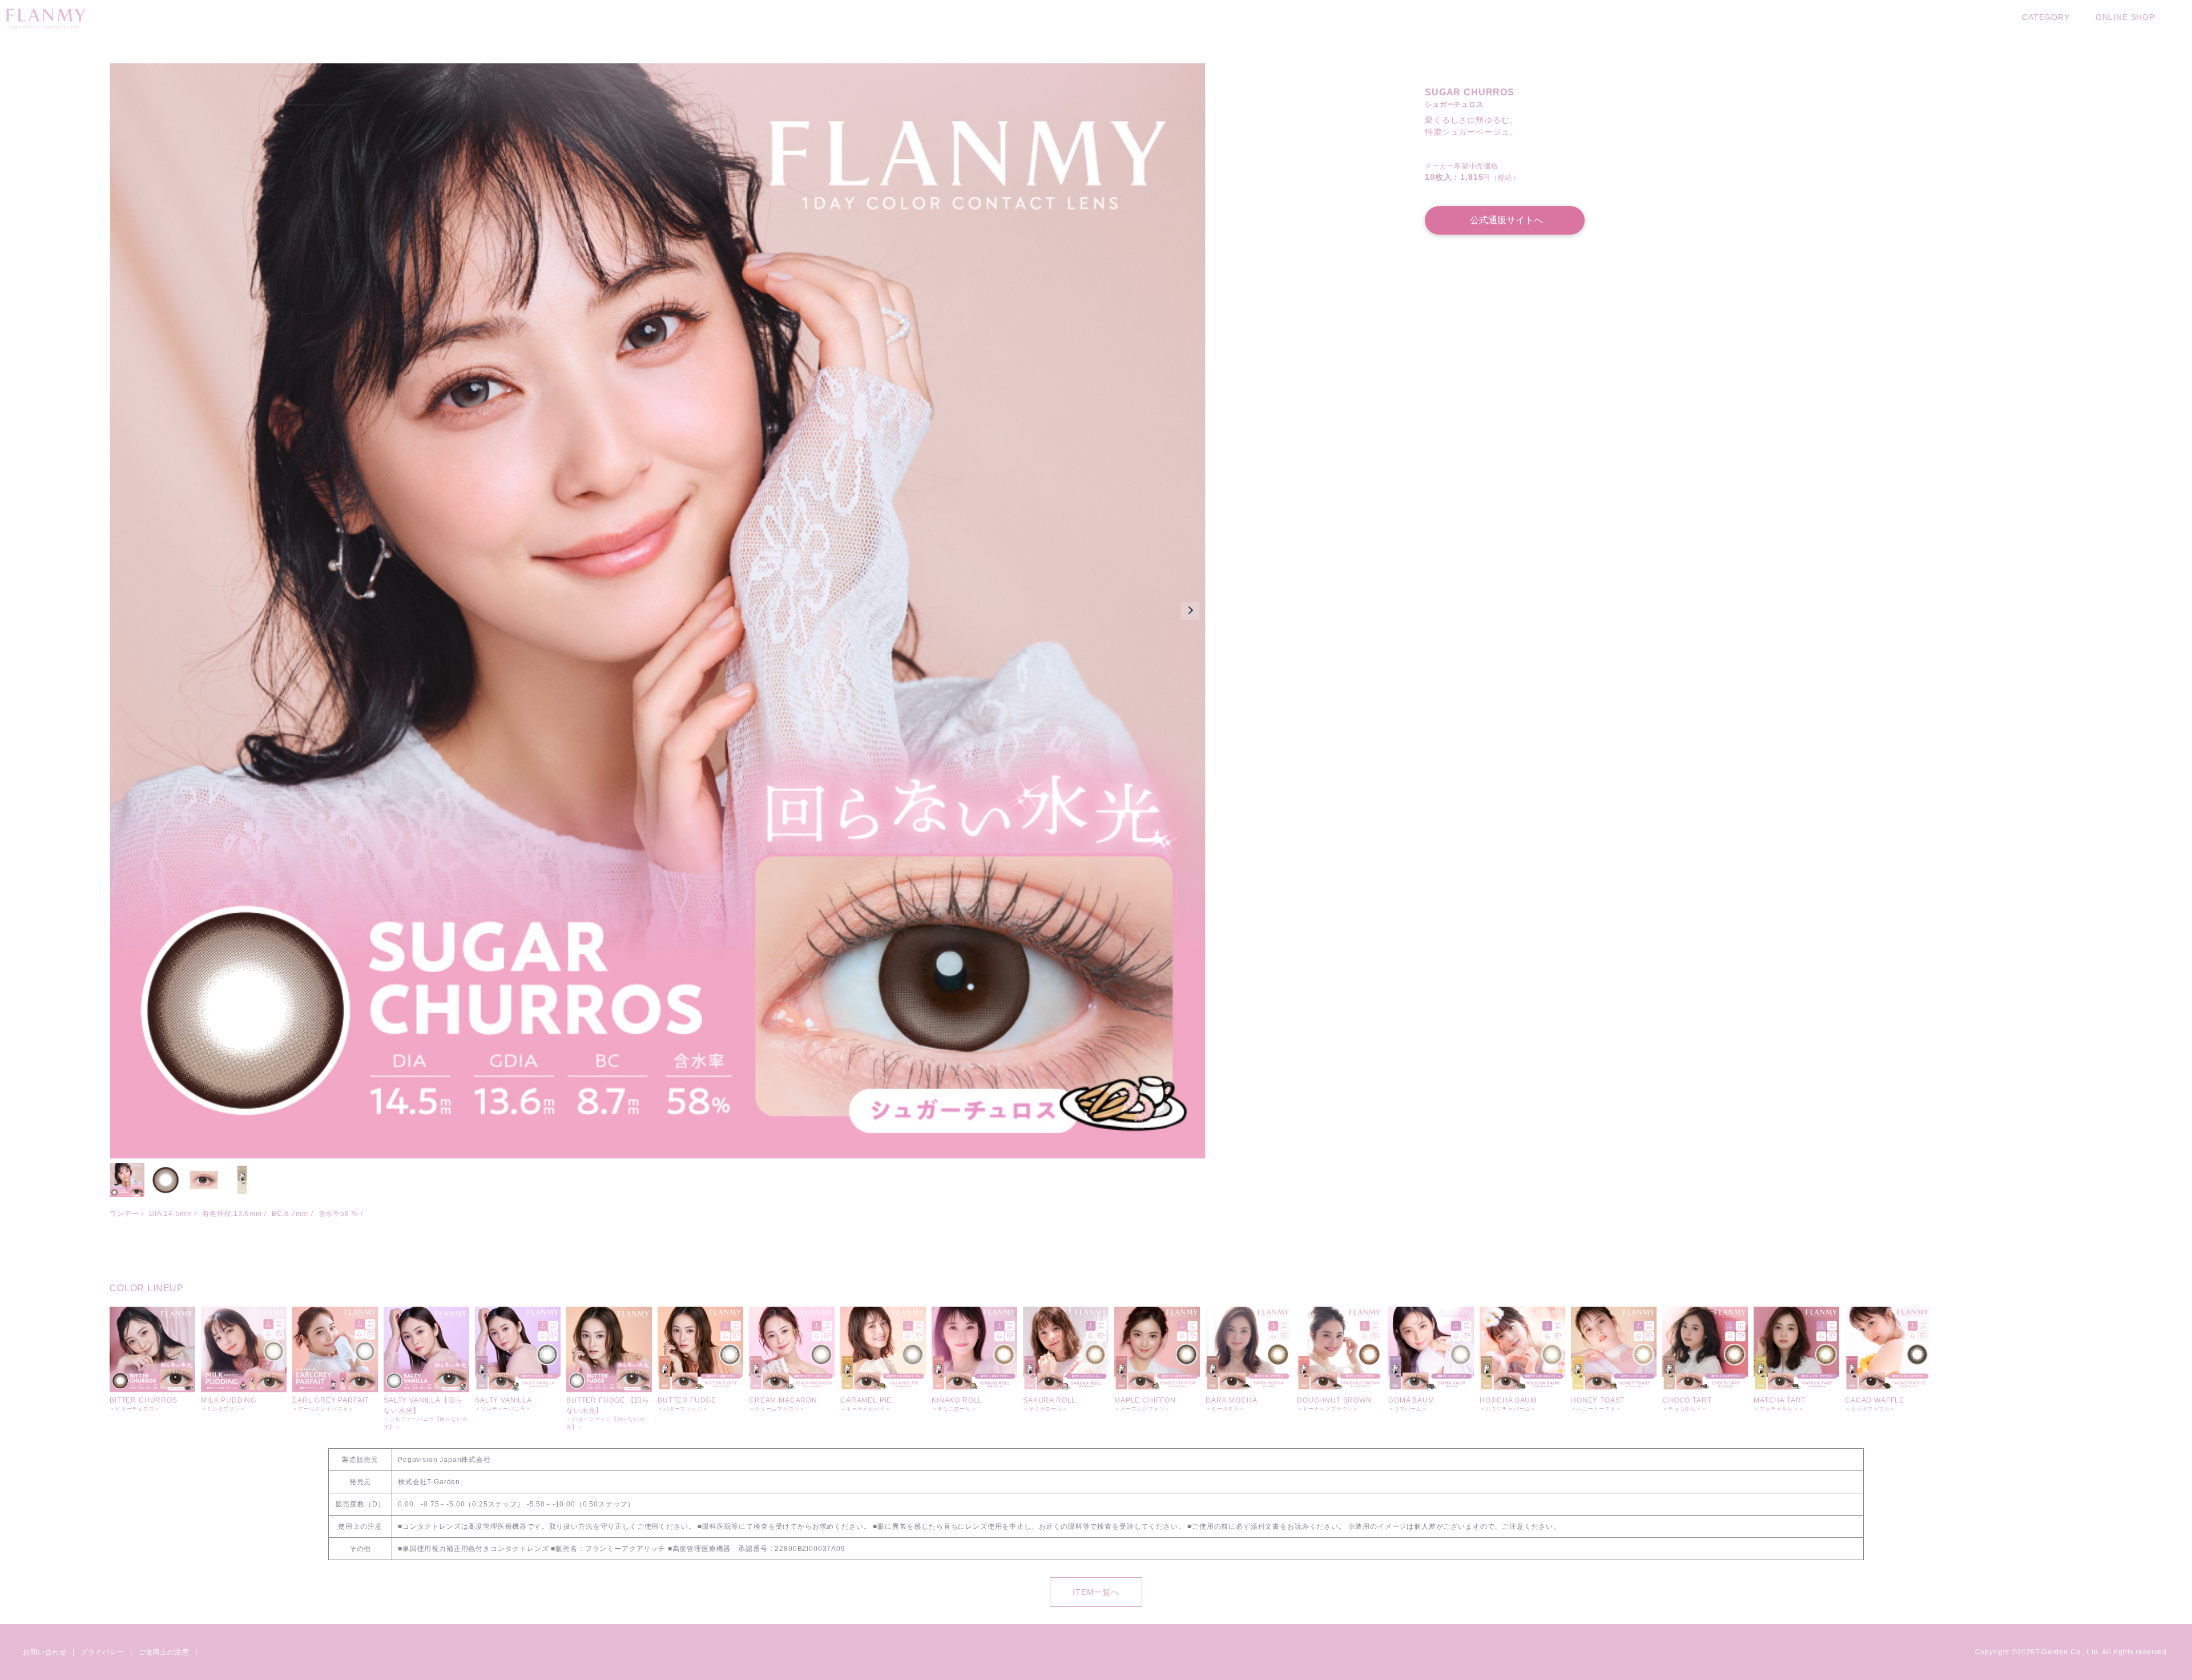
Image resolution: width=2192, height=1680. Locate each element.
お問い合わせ (45, 1652)
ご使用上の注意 (164, 1652)
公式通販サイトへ (1506, 220)
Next (1190, 611)
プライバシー (102, 1652)
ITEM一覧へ (1096, 1592)
